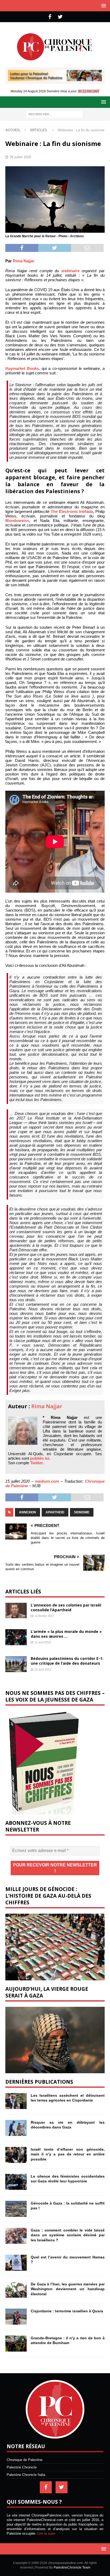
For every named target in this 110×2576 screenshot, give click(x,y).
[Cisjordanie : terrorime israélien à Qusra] (16, 2317)
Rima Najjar (24, 261)
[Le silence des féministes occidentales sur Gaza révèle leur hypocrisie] (16, 2182)
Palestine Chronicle (22, 2467)
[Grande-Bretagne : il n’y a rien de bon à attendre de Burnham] (16, 2344)
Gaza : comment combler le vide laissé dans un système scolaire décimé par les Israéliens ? (68, 2235)
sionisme (82, 1512)
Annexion (27, 1512)
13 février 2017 (44, 1616)
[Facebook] (50, 17)
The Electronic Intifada (72, 511)
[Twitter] (60, 17)
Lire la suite (46, 2533)
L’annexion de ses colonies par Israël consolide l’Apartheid (66, 1607)
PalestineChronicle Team (72, 2567)
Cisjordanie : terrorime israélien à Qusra (67, 2311)
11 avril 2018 (43, 1642)
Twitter (37, 1463)
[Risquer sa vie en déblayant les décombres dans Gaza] (16, 2128)
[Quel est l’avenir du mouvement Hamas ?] (16, 2263)
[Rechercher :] (54, 114)
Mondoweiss (17, 521)
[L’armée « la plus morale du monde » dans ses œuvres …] (16, 1637)
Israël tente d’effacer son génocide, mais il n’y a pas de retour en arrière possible (68, 2154)
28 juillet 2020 (20, 157)
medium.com (47, 1481)
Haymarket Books (22, 368)
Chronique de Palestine (25, 2460)
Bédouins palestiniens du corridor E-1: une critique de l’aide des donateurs (67, 1661)
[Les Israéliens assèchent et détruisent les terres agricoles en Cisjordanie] (16, 2101)
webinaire (70, 271)
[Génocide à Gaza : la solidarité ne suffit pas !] (16, 2209)
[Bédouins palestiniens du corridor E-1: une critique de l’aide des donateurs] (16, 1664)
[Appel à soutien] (55, 79)
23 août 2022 (43, 1669)
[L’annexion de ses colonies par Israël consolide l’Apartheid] (16, 1611)
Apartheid (55, 1512)
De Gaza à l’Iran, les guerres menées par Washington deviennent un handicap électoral (68, 2289)
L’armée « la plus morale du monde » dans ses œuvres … (66, 1634)
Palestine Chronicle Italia (26, 2475)
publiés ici (40, 1458)
